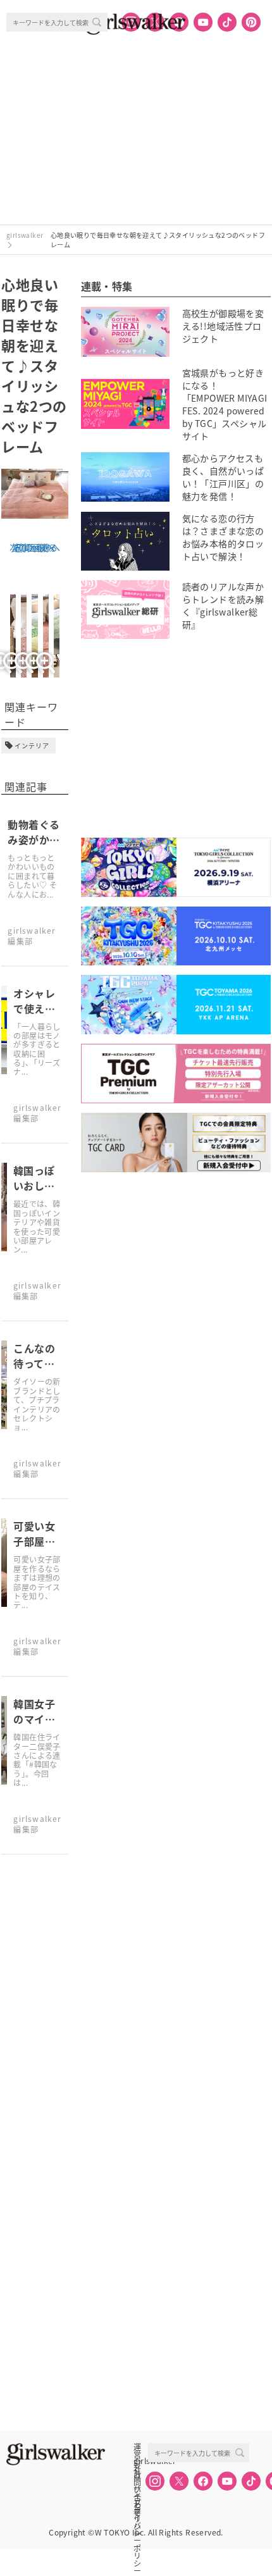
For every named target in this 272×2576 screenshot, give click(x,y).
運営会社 (137, 2447)
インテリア (32, 746)
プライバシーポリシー (137, 2503)
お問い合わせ (137, 2475)
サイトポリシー (137, 2489)
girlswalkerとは (140, 2461)
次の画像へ (32, 547)
